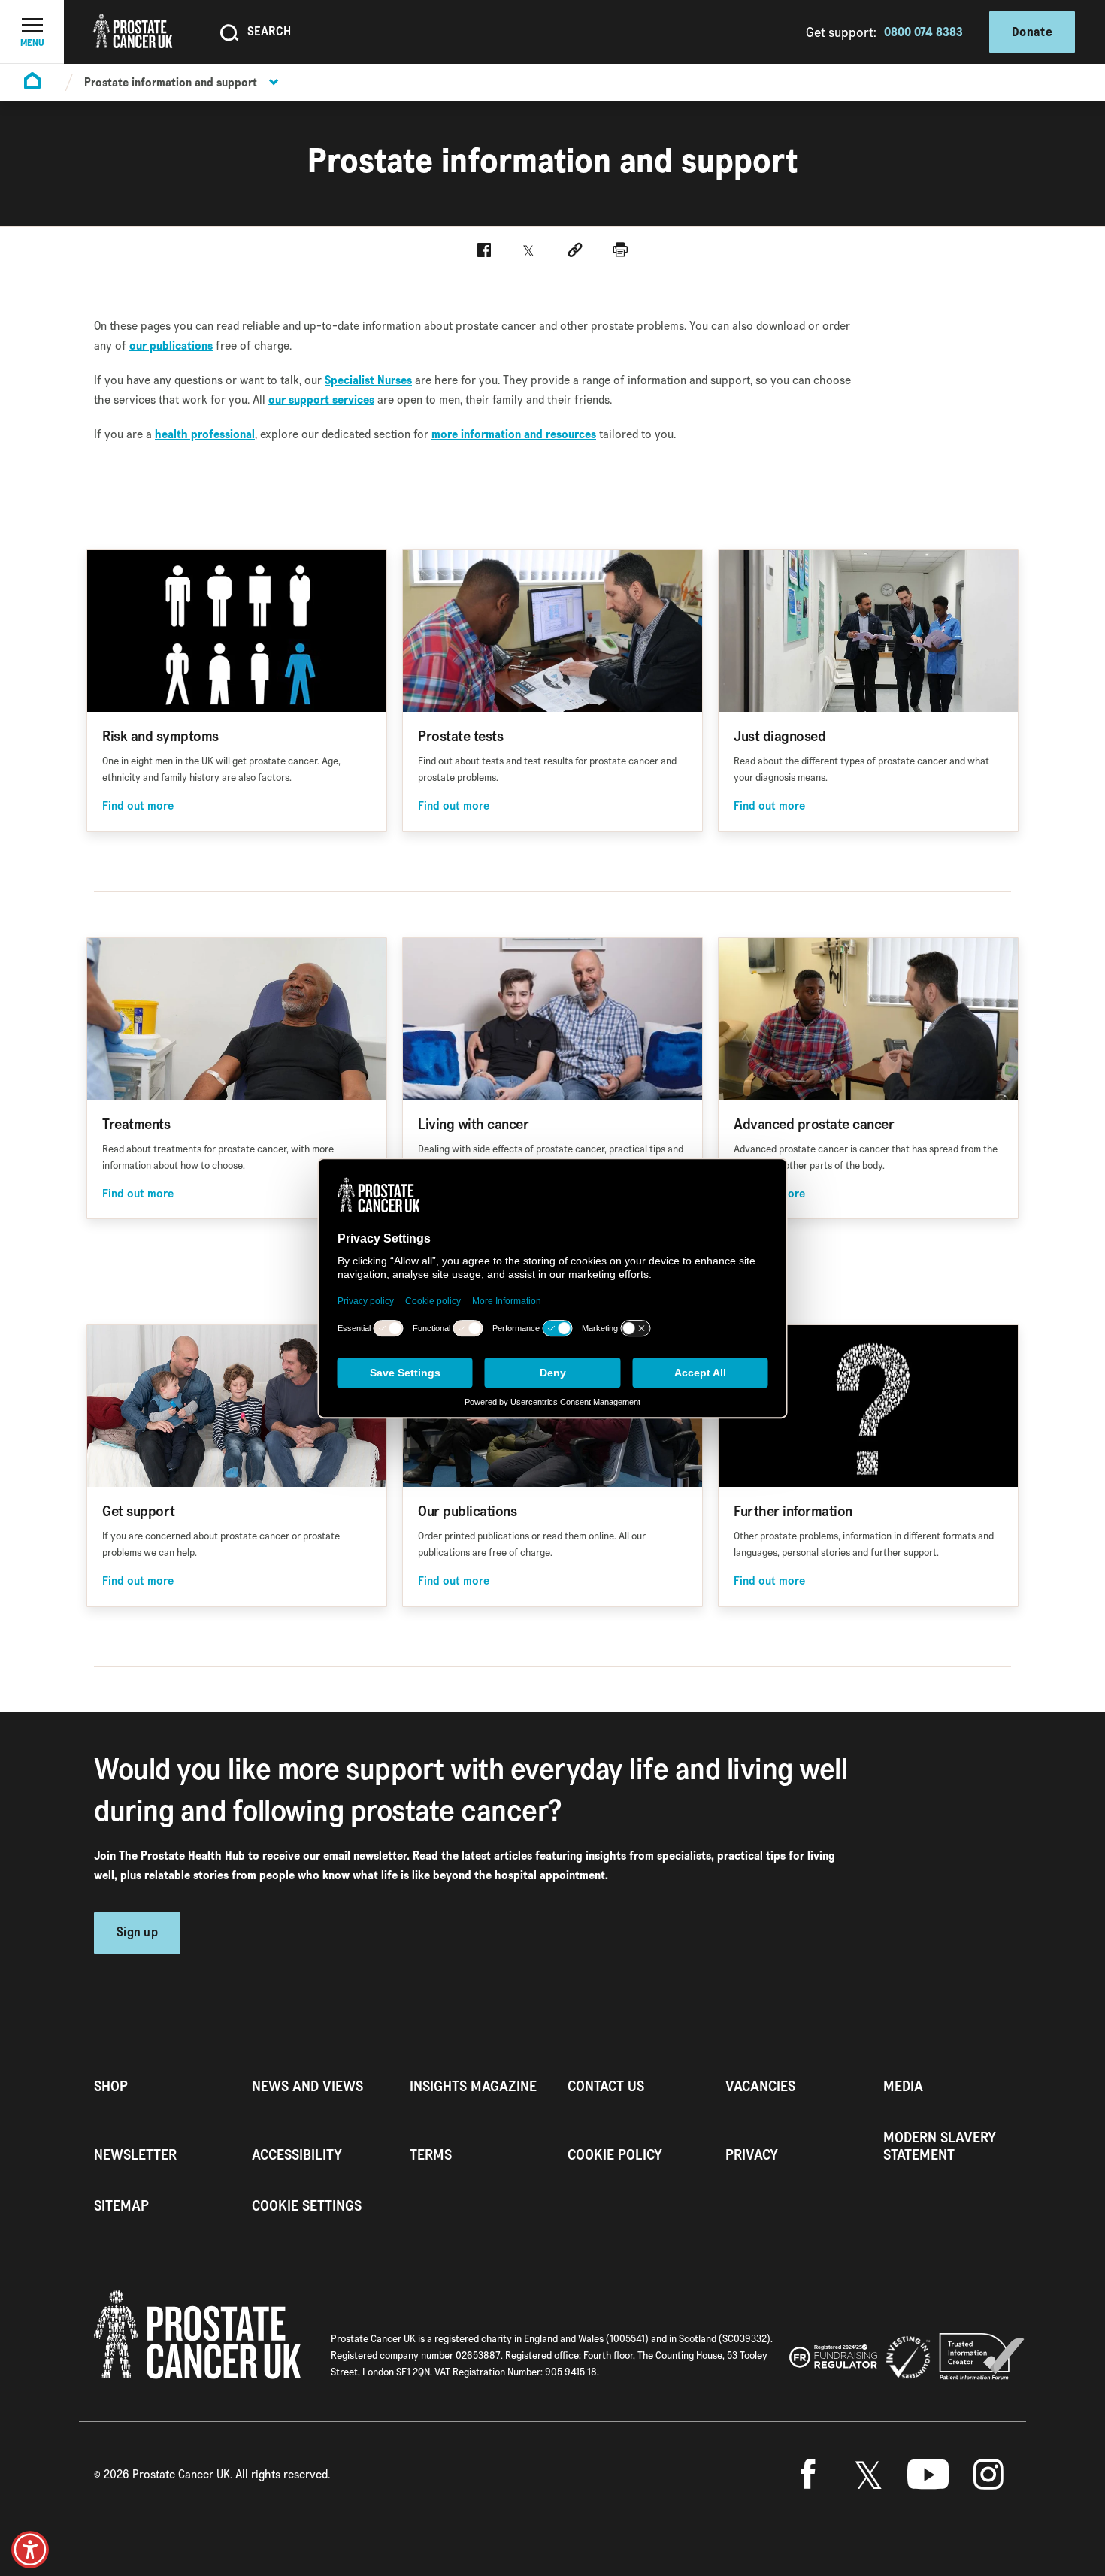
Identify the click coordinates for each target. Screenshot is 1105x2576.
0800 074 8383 (923, 32)
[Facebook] (808, 2475)
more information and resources (514, 434)
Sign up (137, 1933)
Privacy (752, 2155)
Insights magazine (473, 2086)
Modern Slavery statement (940, 2146)
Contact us (606, 2086)
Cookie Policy (615, 2155)
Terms (431, 2155)
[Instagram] (988, 2475)
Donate (1032, 32)
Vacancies (760, 2086)
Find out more (138, 806)
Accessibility (297, 2155)
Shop (111, 2086)
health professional (205, 434)
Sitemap (121, 2206)
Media (903, 2086)
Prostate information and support (171, 82)
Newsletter (135, 2155)
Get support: (841, 32)
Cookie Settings (307, 2206)
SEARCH (269, 31)
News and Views (307, 2086)
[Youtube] (928, 2475)
